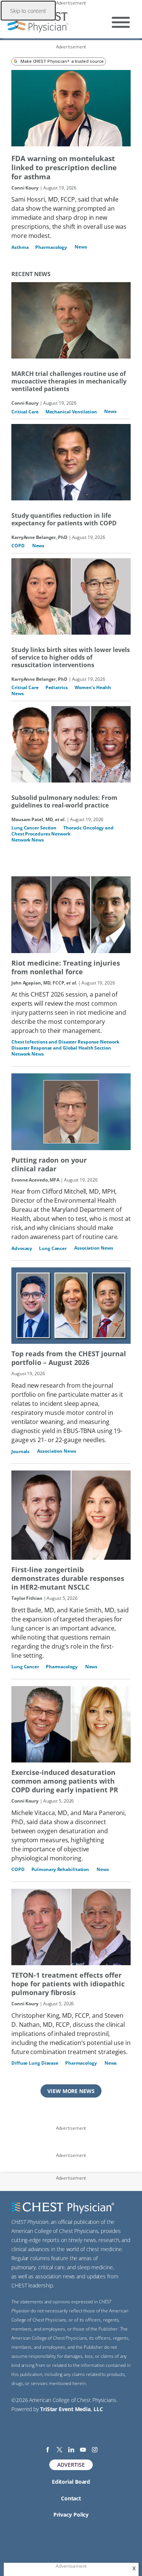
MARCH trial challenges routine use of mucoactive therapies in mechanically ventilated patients (69, 381)
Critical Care (25, 412)
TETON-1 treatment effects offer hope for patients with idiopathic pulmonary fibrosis (68, 1984)
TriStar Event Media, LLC (72, 2409)
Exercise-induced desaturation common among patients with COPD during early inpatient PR (65, 1781)
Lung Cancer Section (34, 828)
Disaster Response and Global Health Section (61, 1048)
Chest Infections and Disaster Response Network (65, 1042)
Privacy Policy (71, 2515)
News (81, 247)
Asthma (20, 247)
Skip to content (28, 11)
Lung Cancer (53, 1248)
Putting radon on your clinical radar (49, 1165)
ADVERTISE (71, 2465)
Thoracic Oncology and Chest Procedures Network (63, 831)
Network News (28, 840)
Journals (20, 1451)
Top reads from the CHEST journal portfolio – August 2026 (69, 1358)
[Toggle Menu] (121, 22)
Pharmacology (51, 247)
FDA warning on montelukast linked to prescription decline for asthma (64, 168)
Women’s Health (93, 687)
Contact (71, 2498)
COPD (18, 546)
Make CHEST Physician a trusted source (62, 61)
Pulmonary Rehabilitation (60, 1869)
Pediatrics (57, 687)
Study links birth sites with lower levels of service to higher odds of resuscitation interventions (71, 657)
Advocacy (22, 1248)
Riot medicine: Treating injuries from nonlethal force (66, 967)
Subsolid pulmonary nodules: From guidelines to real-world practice (64, 801)
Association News (94, 1248)
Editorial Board (71, 2482)
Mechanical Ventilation (71, 412)
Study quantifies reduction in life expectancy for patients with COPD (64, 519)
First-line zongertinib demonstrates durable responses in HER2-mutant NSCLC (68, 1578)
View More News (71, 2091)
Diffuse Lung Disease (35, 2063)
